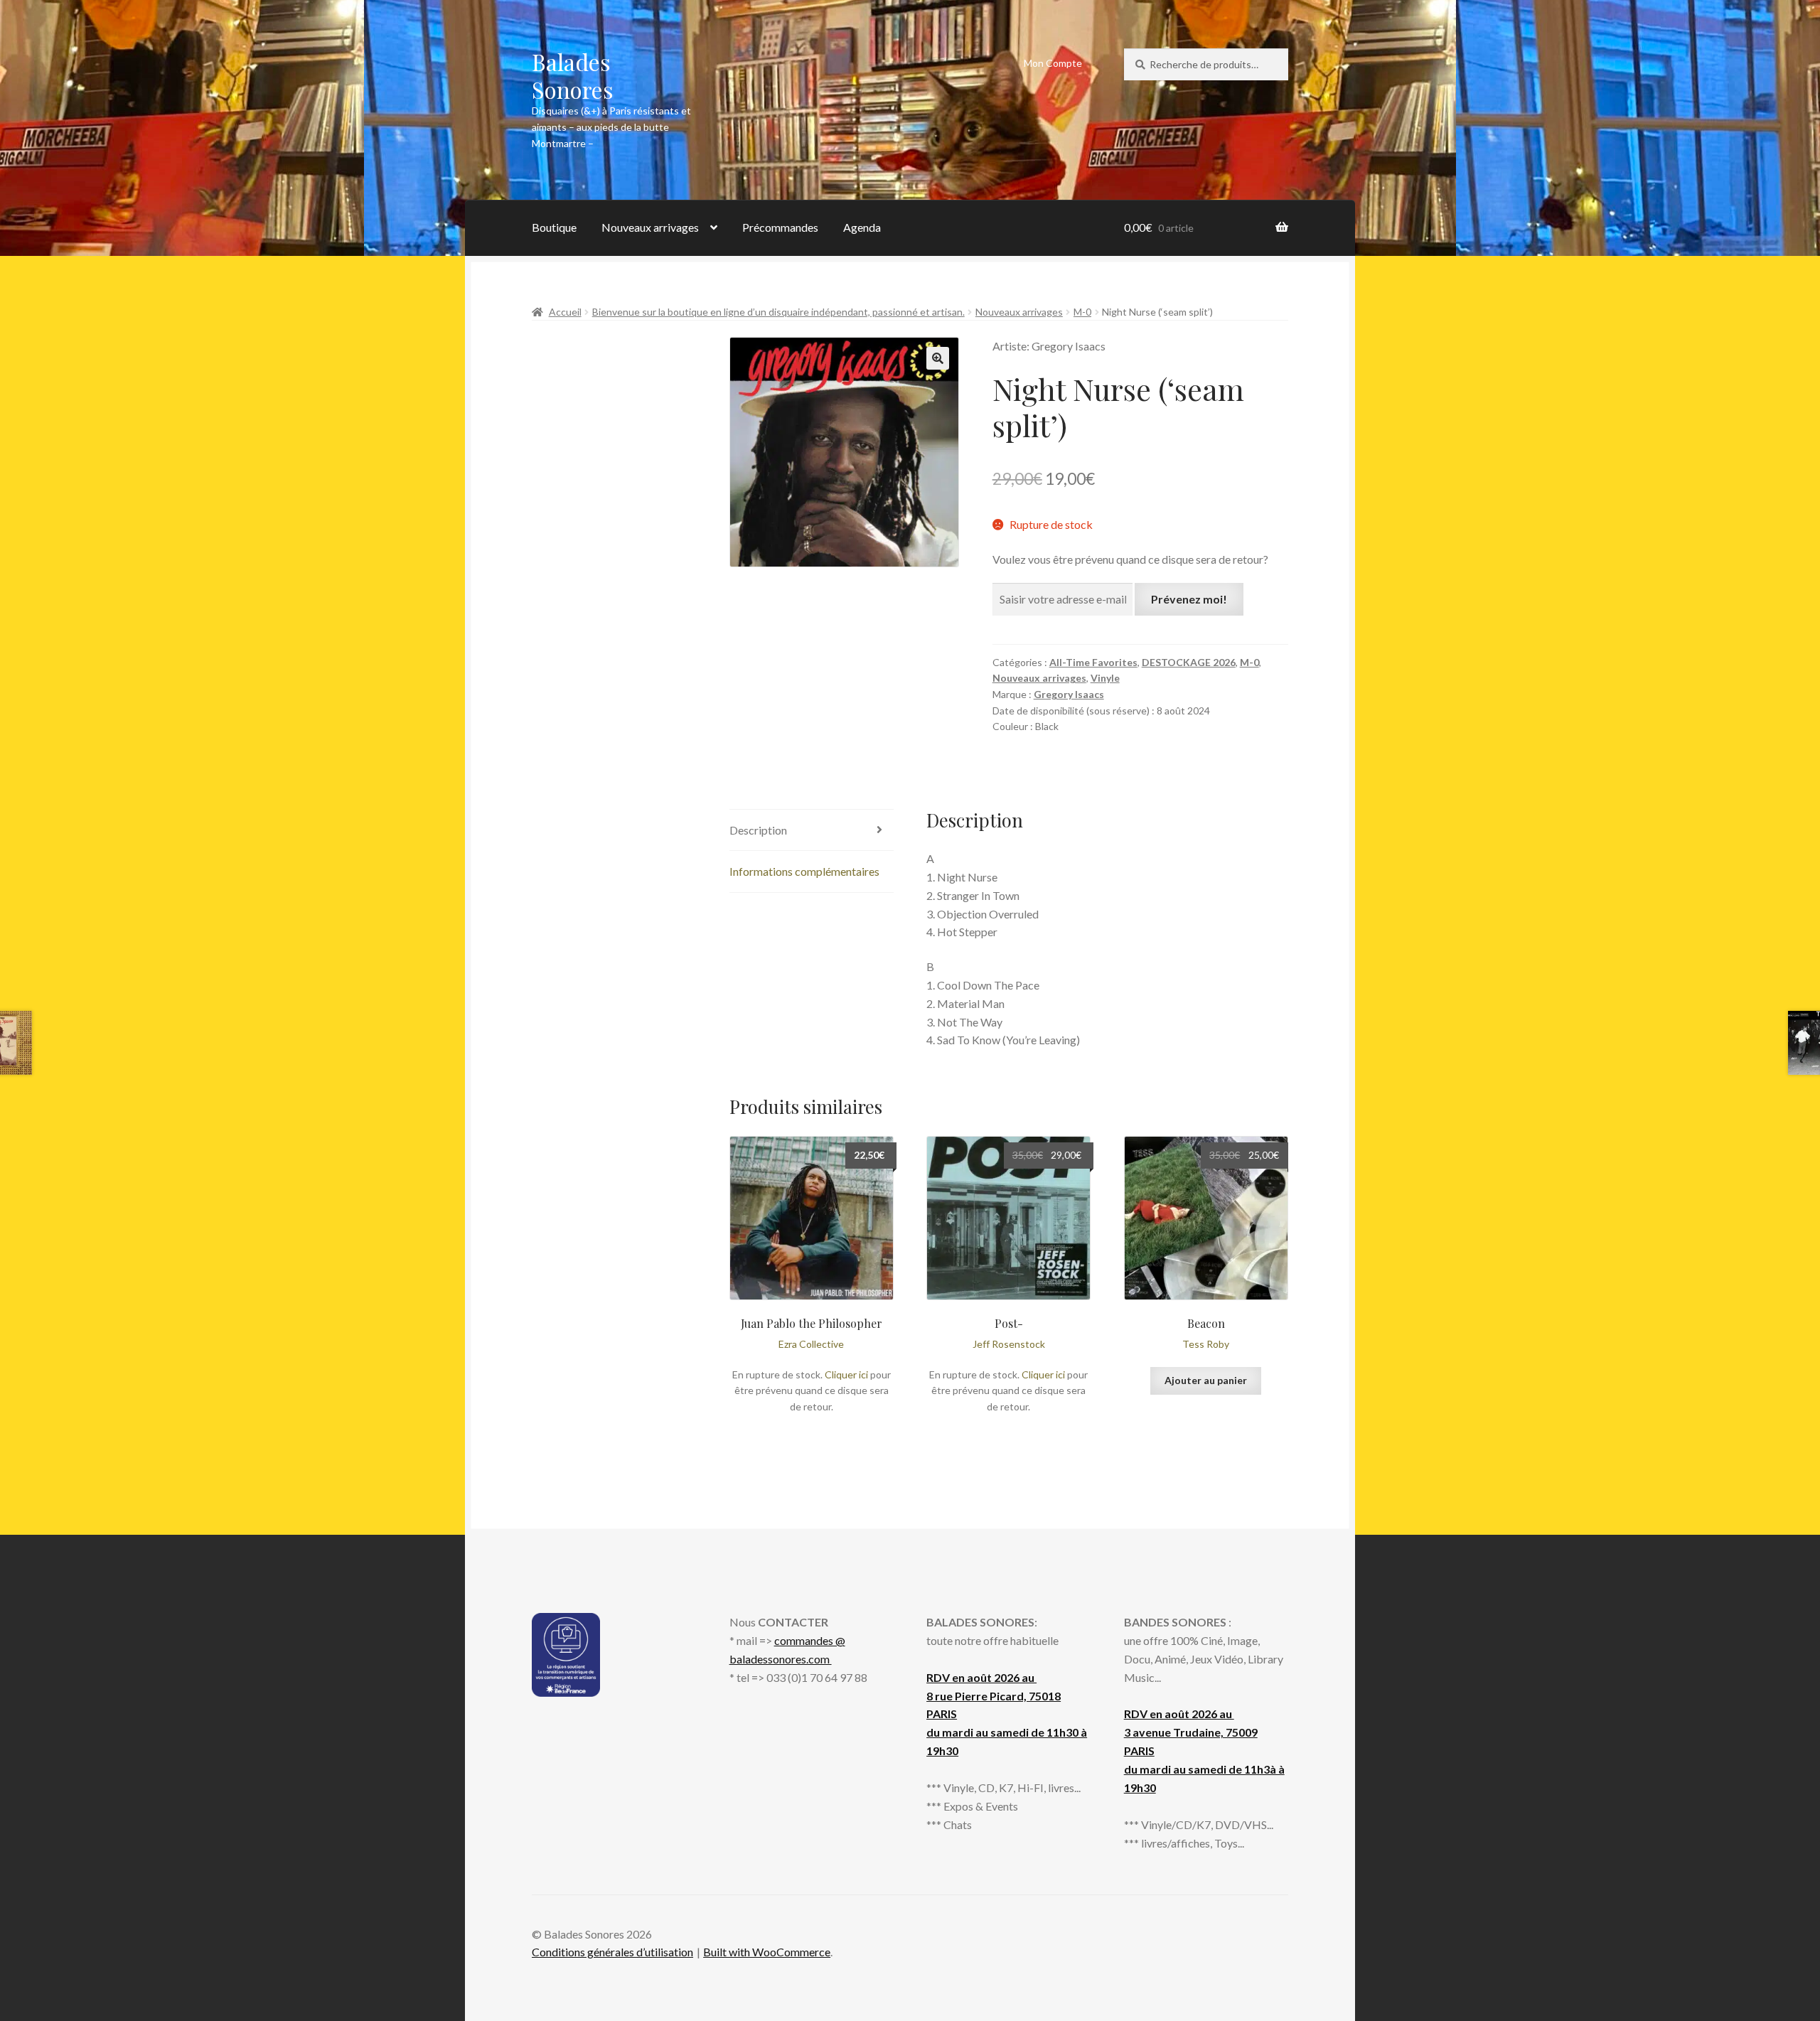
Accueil (565, 312)
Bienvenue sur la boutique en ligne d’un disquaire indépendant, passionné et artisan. (778, 312)
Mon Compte (1053, 63)
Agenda (862, 227)
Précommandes (780, 227)
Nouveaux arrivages (650, 227)
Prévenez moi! (1189, 599)
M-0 (1082, 312)
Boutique (554, 227)
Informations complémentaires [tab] (804, 871)
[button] (938, 358)
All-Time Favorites (1093, 662)
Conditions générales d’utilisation (612, 1952)
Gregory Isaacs (1069, 694)
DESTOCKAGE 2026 (1189, 662)
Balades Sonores (573, 75)
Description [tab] (758, 830)
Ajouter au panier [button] (1206, 1380)
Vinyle (1105, 678)
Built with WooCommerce (767, 1952)
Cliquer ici (846, 1374)
